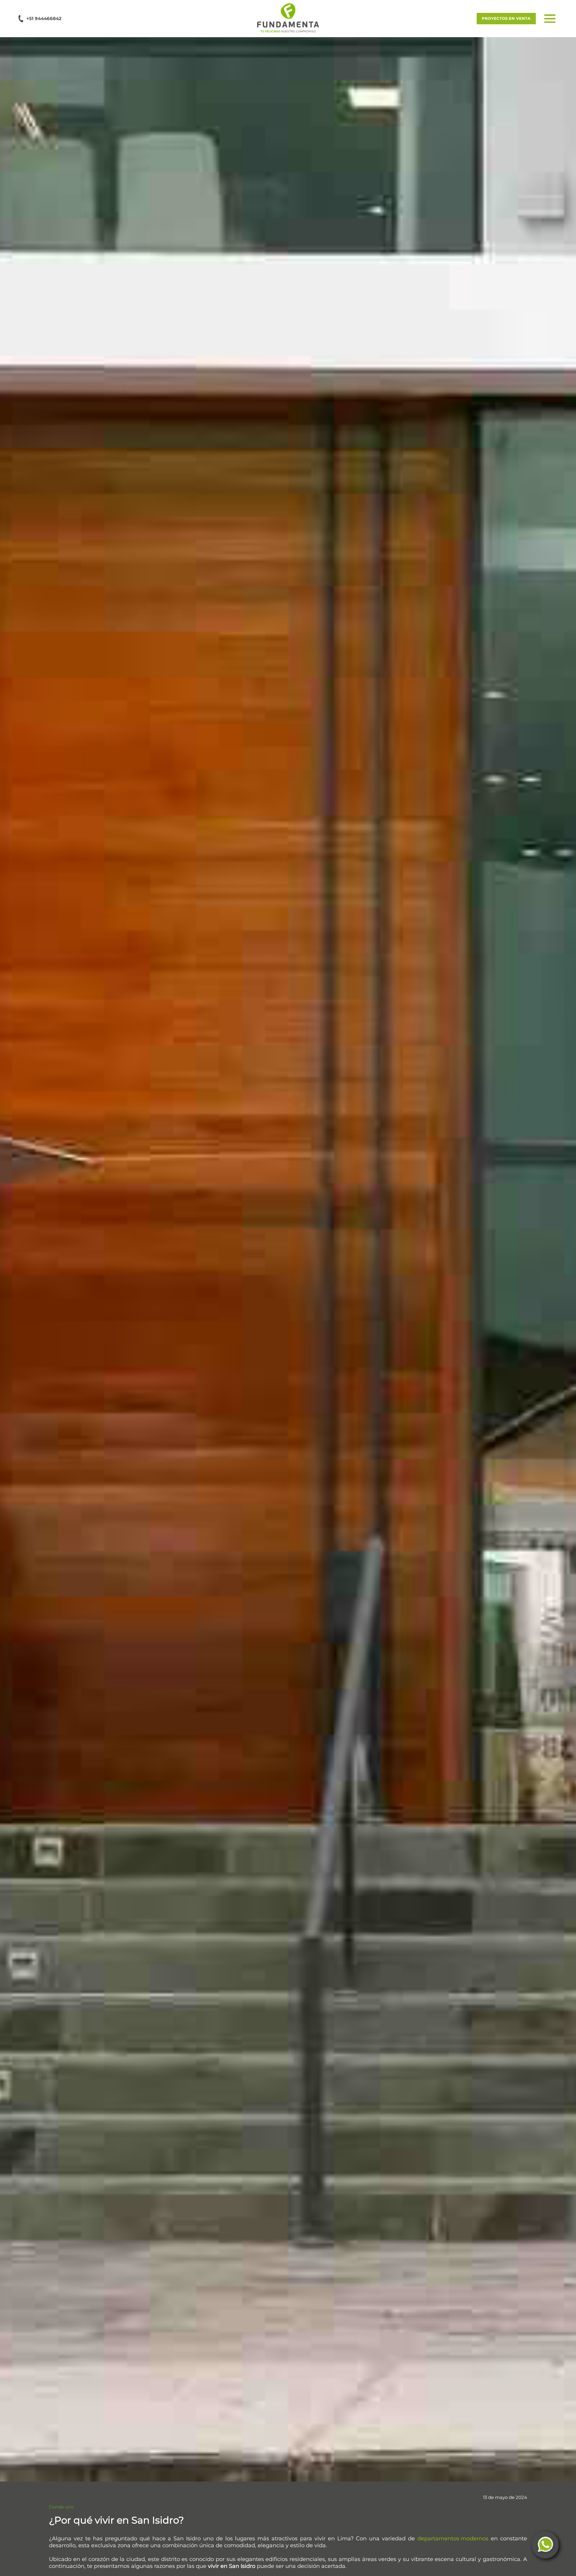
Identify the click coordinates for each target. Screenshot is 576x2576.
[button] (288, 18)
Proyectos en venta (506, 18)
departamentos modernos (453, 2539)
